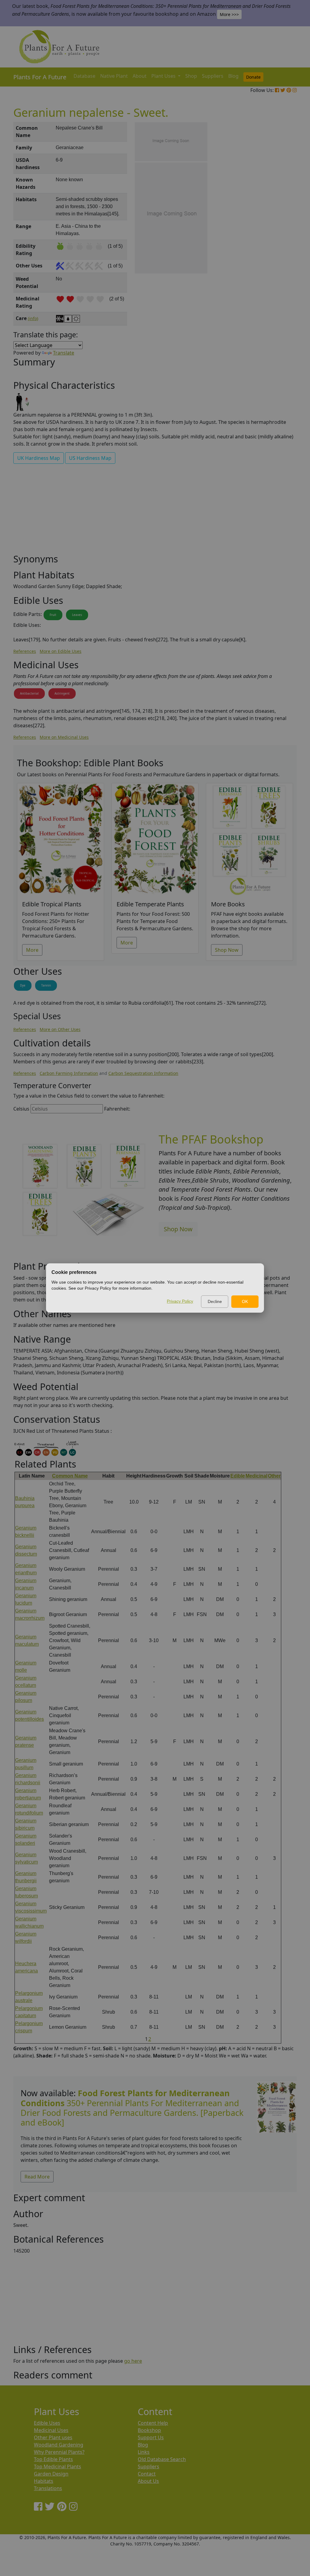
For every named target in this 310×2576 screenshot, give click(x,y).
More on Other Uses (60, 1029)
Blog (233, 76)
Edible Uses (47, 2423)
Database (84, 76)
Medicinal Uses (51, 2430)
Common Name (70, 1476)
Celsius (21, 1109)
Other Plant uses (53, 2437)
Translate (64, 353)
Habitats (44, 2481)
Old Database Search (162, 2459)
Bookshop (149, 2430)
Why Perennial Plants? (59, 2452)
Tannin (46, 985)
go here (133, 2361)
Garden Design (51, 2474)
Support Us (151, 2437)
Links (144, 2452)
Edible (238, 1476)
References (25, 651)
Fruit (53, 615)
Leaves (77, 615)
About (140, 76)
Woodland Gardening (59, 2445)
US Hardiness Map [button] (90, 458)
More (32, 950)
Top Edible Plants (53, 2459)
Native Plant (114, 76)
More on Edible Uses (61, 651)
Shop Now (227, 950)
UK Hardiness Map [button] (39, 458)
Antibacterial (29, 693)
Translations (48, 2488)
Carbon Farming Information (69, 1073)
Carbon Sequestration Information (143, 1073)
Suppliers (213, 76)
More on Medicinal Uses (64, 737)
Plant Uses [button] (164, 76)
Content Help (153, 2423)
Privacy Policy (180, 1301)
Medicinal (256, 1476)
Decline (215, 1301)
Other (274, 1476)
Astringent (62, 693)
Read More (37, 2177)
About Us (148, 2481)
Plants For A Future (40, 77)
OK (245, 1301)
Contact (147, 2474)
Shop (191, 76)
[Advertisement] (276, 225)
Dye (23, 985)
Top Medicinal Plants (58, 2466)
